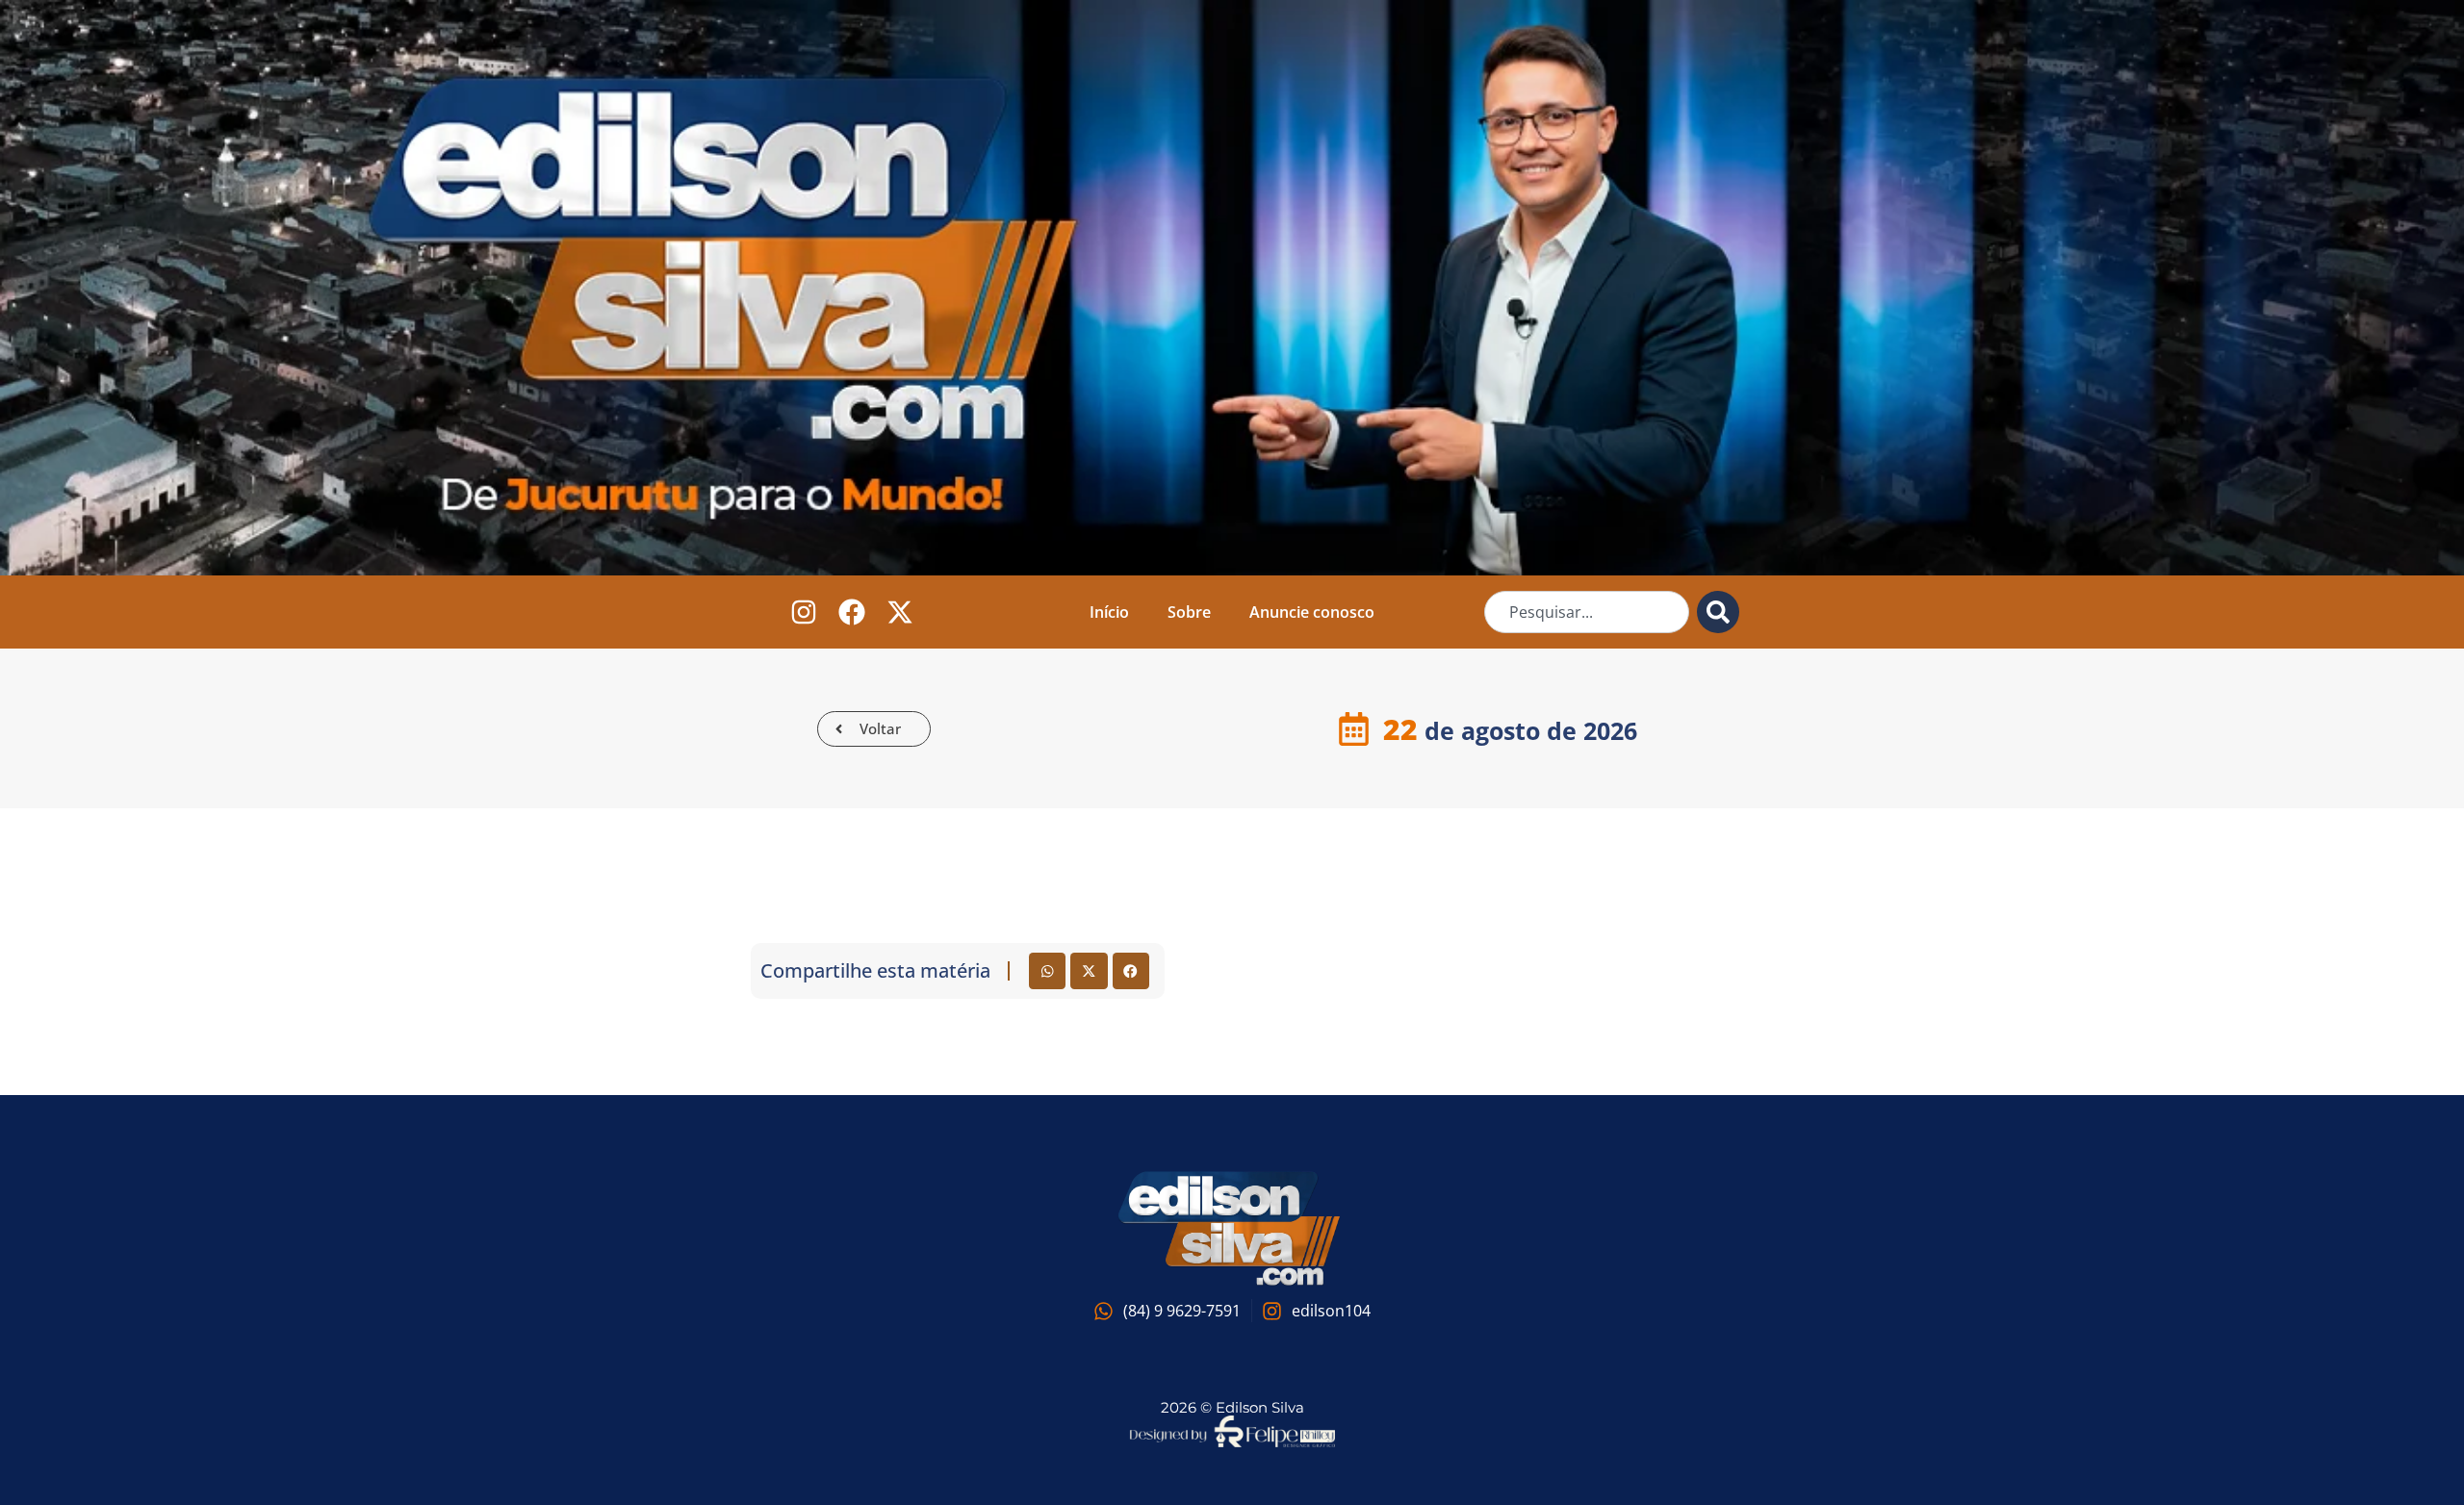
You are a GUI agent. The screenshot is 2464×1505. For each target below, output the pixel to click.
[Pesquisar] (1718, 612)
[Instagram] (804, 612)
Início (1109, 612)
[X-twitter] (900, 612)
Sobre (1189, 612)
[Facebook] (852, 612)
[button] (1047, 971)
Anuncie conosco (1312, 612)
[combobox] (1587, 612)
